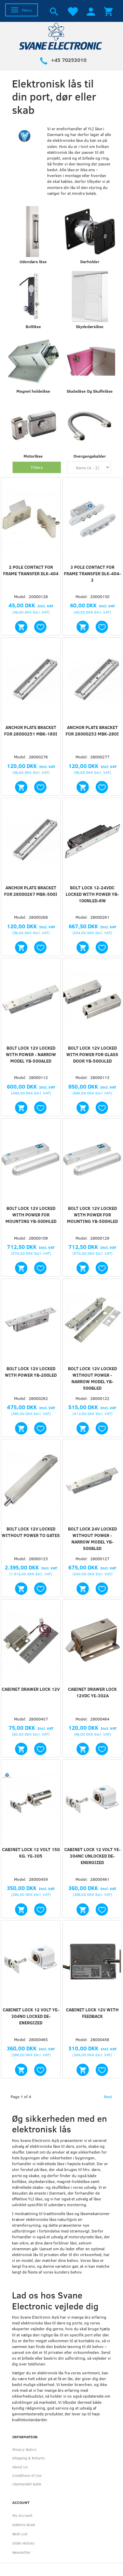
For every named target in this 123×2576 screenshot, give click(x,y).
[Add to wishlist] (40, 627)
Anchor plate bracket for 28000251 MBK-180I (31, 731)
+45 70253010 (69, 60)
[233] (21, 1910)
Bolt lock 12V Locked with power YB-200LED (31, 1372)
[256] (21, 1749)
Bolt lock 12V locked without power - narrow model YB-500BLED (92, 1378)
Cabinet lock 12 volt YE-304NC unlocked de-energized (92, 1856)
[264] (83, 2070)
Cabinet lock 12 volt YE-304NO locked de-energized (31, 2016)
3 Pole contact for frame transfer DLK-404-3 (92, 574)
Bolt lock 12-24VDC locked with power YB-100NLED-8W (92, 894)
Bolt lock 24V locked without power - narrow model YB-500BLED (92, 1539)
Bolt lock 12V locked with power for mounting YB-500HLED (31, 1215)
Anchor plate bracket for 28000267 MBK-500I (31, 891)
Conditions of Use (27, 2475)
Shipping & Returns (29, 2458)
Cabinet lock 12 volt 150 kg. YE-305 (31, 1853)
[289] (83, 1589)
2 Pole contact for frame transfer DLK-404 (31, 570)
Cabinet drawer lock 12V (31, 1689)
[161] (21, 947)
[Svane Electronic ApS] (61, 36)
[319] (21, 787)
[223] (21, 1268)
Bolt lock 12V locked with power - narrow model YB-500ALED (31, 1054)
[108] (83, 787)
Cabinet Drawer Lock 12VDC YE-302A (92, 1692)
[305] (21, 1589)
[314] (21, 1108)
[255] (83, 1910)
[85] (83, 1749)
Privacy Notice (24, 2449)
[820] (83, 1268)
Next (108, 2096)
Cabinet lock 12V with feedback (92, 2013)
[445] (83, 627)
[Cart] (108, 11)
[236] (21, 2070)
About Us (20, 2467)
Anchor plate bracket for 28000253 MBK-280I (92, 731)
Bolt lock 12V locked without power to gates (31, 1532)
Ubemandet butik (27, 2484)
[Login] (91, 11)
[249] (21, 1428)
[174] (21, 627)
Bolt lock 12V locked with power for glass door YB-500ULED (92, 1054)
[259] (83, 947)
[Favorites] (72, 11)
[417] (83, 1108)
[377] (83, 1428)
